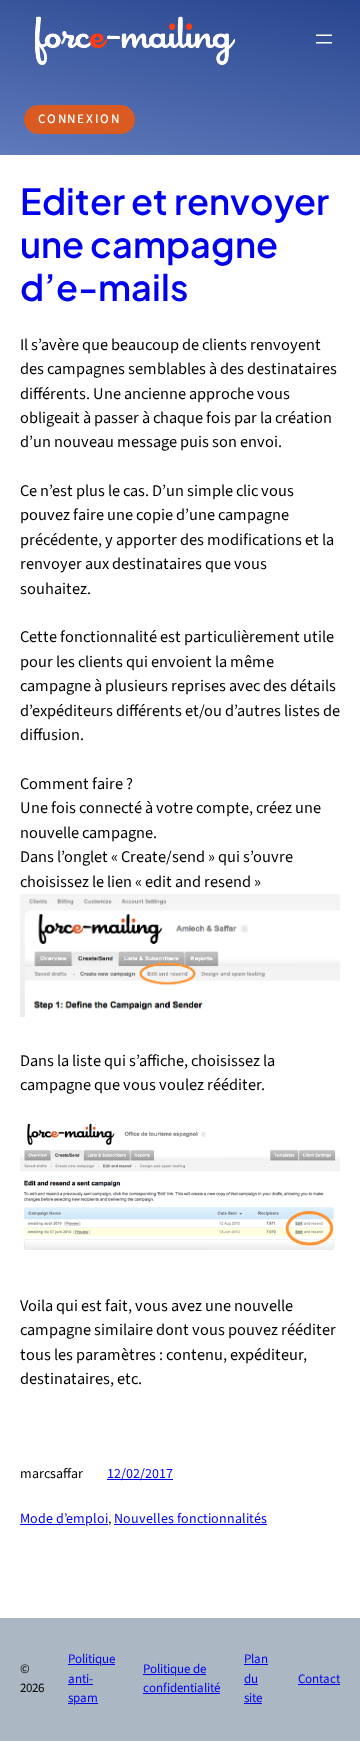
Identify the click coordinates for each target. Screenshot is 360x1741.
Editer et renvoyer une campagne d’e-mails (174, 244)
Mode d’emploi (64, 1519)
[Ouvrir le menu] (324, 39)
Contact (319, 1679)
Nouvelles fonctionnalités (190, 1519)
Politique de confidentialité (181, 1679)
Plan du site (256, 1678)
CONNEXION (79, 119)
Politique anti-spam (91, 1678)
